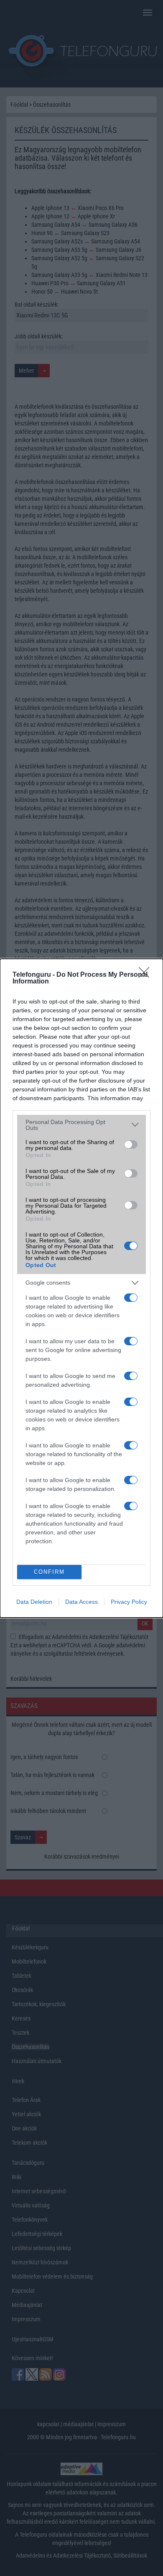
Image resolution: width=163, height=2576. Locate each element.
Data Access (81, 1602)
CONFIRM (49, 1572)
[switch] (131, 1145)
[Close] (147, 975)
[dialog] (81, 1288)
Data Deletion (34, 1602)
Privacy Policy (129, 1602)
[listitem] (81, 1125)
